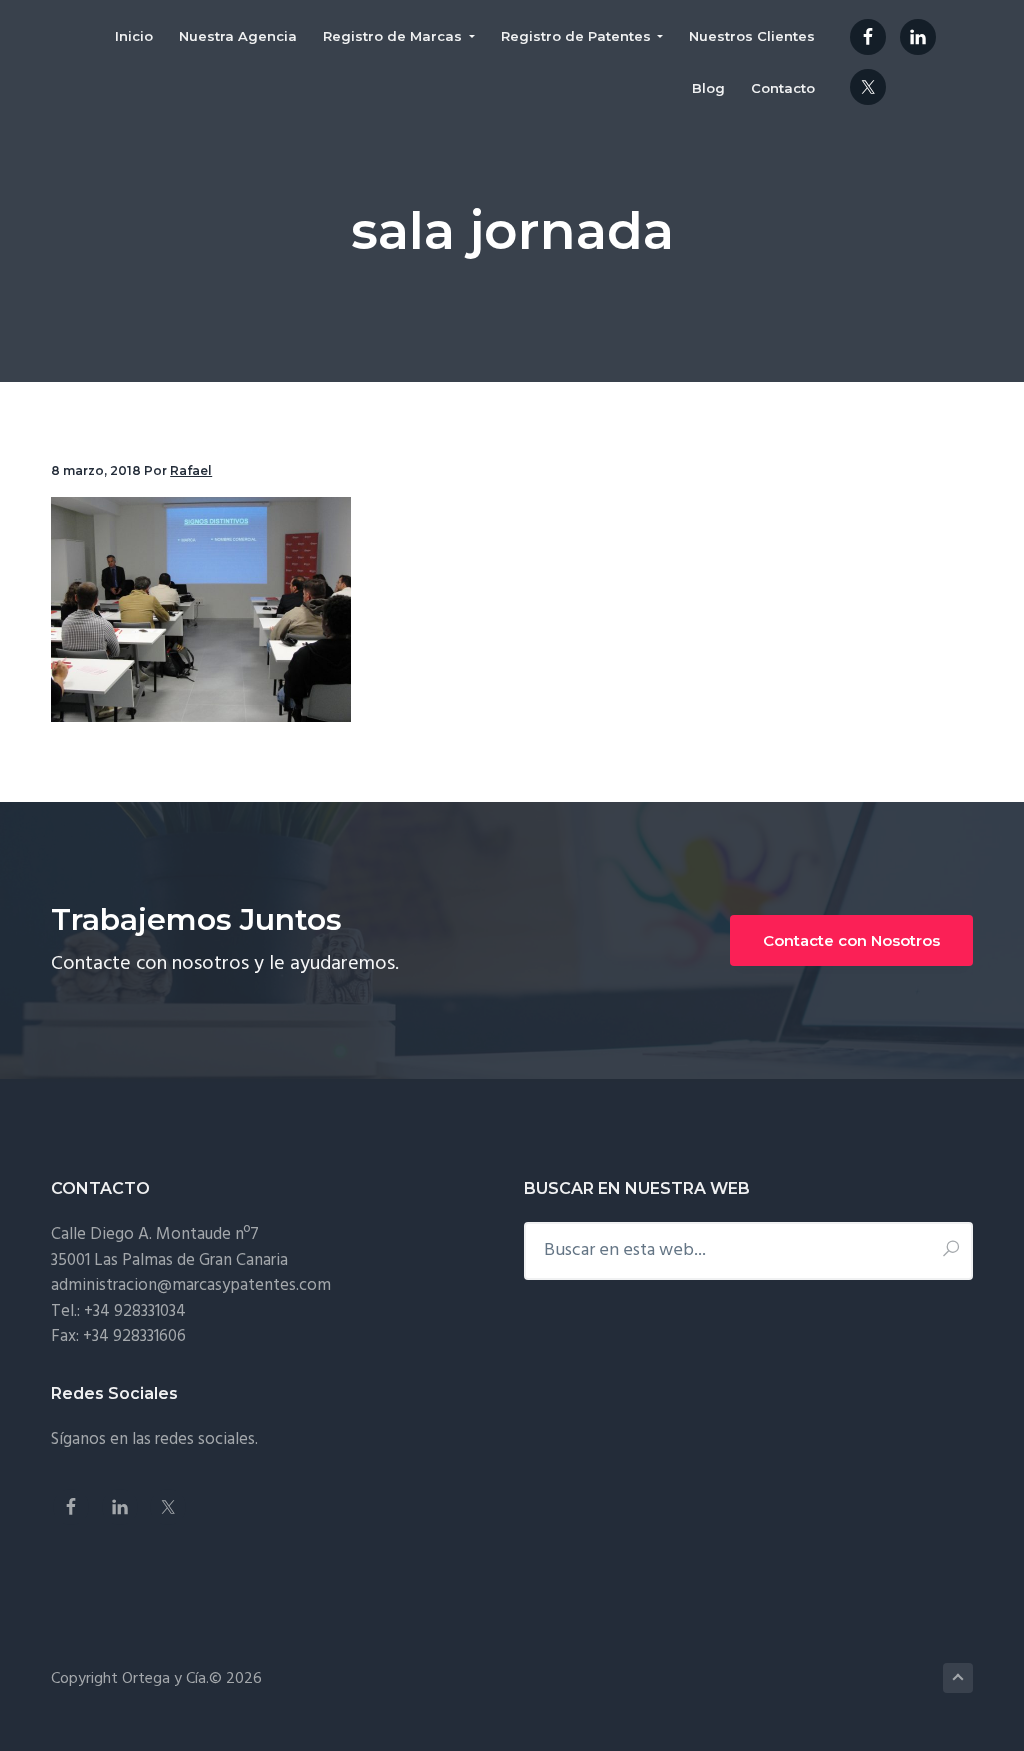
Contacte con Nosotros (851, 940)
